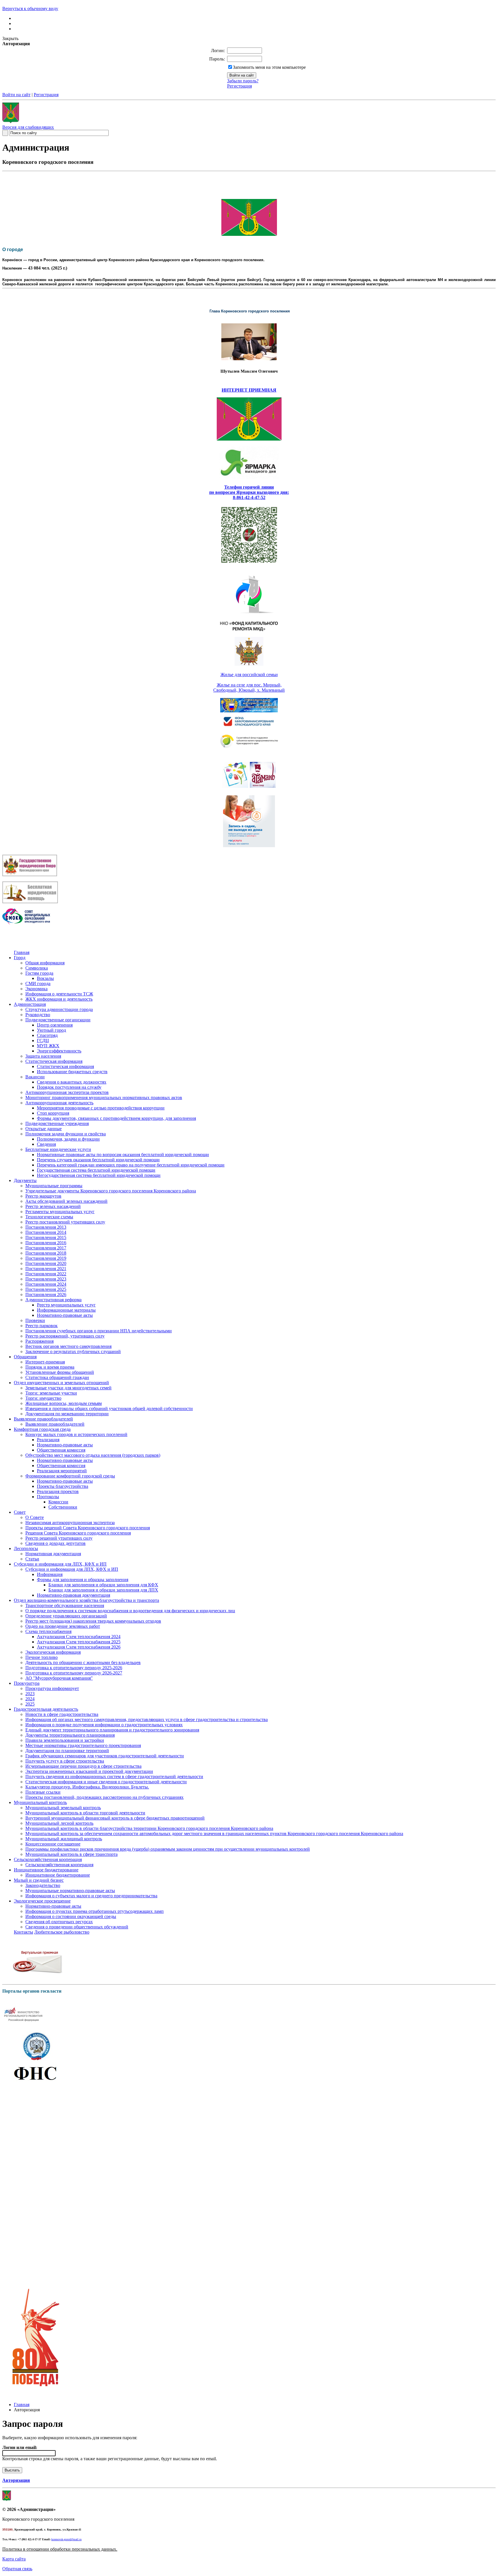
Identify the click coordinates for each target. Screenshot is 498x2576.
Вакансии (35, 1077)
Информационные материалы (66, 1310)
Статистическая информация (54, 1061)
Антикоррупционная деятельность (59, 1103)
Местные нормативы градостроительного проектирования (83, 1745)
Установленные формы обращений (60, 1372)
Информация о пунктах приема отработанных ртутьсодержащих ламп (95, 1911)
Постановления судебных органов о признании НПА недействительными (99, 1331)
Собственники (63, 1507)
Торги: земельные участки (51, 1393)
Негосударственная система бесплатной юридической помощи (99, 1175)
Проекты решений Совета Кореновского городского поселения (88, 1528)
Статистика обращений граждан (57, 1377)
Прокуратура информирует (52, 1688)
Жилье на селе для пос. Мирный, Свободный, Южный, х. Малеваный (249, 687)
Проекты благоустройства (63, 1486)
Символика (37, 968)
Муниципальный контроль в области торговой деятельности (85, 1813)
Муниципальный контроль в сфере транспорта (71, 1854)
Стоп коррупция (53, 1113)
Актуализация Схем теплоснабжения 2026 (79, 1647)
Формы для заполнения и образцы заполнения (83, 1580)
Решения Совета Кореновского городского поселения (78, 1533)
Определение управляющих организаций (66, 1616)
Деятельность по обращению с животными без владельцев (83, 1662)
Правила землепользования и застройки (65, 1740)
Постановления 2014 (46, 1232)
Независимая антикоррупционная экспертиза (70, 1523)
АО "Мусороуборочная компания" (59, 1678)
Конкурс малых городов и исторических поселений (76, 1434)
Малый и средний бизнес (39, 1880)
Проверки (35, 1320)
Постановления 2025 (46, 1289)
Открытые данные (44, 1129)
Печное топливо (41, 1657)
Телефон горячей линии (249, 487)
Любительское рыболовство (62, 1932)
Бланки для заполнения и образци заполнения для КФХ (103, 1585)
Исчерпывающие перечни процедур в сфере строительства (83, 1766)
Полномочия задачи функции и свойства (66, 1134)
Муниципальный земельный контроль (63, 1808)
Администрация (30, 1004)
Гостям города (39, 973)
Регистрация (239, 86)
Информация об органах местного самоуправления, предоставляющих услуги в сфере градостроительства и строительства (147, 1719)
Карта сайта (14, 2559)
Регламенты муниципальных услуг (60, 1212)
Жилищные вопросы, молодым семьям (64, 1403)
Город (20, 958)
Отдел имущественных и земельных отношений (61, 1383)
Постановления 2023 (46, 1279)
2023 (30, 1694)
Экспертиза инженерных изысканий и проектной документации (89, 1771)
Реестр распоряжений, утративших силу (65, 1336)
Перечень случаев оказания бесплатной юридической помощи (98, 1160)
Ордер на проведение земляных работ (63, 1626)
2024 (30, 1699)
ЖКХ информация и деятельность (59, 999)
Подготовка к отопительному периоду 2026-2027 (74, 1673)
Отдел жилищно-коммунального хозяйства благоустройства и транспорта (86, 1600)
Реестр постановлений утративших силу (65, 1222)
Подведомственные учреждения (57, 1123)
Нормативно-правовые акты (65, 1315)
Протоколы (48, 1497)
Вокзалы (45, 978)
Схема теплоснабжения (48, 1631)
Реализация (48, 1440)
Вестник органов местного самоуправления (68, 1346)
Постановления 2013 (46, 1227)
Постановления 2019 (46, 1258)
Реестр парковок (41, 1326)
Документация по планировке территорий (67, 1751)
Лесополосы (26, 1548)
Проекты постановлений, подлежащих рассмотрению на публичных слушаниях (104, 1797)
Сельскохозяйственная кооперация (48, 1859)
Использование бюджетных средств (72, 1072)
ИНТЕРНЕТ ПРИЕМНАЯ (249, 390)
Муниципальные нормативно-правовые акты (70, 1891)
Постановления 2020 (46, 1263)
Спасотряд (47, 1035)
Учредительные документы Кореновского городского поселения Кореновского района (111, 1191)
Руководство (38, 1015)
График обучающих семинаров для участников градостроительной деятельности (105, 1756)
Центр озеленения (55, 1025)
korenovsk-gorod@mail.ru (66, 2539)
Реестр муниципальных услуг (66, 1305)
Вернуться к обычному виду (30, 8)
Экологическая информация (53, 1652)
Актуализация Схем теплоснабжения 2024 (79, 1637)
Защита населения (43, 1056)
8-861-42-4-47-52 (249, 497)
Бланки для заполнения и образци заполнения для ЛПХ (103, 1590)
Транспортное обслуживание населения (65, 1605)
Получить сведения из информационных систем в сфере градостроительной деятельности (114, 1777)
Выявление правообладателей (43, 1419)
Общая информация (45, 963)
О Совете (35, 1517)
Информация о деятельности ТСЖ (59, 994)
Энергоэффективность (59, 1051)
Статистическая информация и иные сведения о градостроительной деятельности (106, 1782)
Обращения (25, 1357)
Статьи (32, 1559)
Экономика (36, 989)
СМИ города (38, 983)
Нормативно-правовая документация (73, 1595)
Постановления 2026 (46, 1294)
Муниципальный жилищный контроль (64, 1839)
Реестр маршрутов (43, 1196)
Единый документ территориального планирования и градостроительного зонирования (112, 1730)
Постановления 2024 (46, 1284)
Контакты (23, 1932)
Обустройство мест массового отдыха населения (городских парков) (93, 1455)
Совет (20, 1512)
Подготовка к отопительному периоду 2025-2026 (74, 1668)
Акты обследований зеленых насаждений (66, 1201)
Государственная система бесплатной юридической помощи (96, 1170)
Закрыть (10, 38)
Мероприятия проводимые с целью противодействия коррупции (101, 1108)
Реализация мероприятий (62, 1471)
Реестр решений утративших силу (59, 1538)
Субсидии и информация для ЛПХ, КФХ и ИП (60, 1564)
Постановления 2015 (46, 1237)
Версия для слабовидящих (28, 127)
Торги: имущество (43, 1398)
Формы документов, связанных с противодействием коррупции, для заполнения (116, 1118)
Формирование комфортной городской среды (70, 1476)
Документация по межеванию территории (67, 1414)
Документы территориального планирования (70, 1735)
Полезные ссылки (43, 1792)
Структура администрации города (59, 1009)
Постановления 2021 (46, 1269)
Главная (22, 952)
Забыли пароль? (243, 81)
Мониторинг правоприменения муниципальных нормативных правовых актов (104, 1098)
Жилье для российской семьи (249, 675)
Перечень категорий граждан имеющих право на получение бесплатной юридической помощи (131, 1165)
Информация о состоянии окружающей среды (71, 1916)
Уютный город (51, 1030)
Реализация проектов (58, 1491)
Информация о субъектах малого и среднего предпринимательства (91, 1896)
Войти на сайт (16, 95)
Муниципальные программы (54, 1186)
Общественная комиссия (61, 1450)
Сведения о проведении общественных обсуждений (77, 1927)
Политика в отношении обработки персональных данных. (60, 2549)
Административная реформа (53, 1300)
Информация (50, 1574)
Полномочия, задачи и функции (68, 1139)
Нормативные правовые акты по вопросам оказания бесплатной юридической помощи (123, 1155)
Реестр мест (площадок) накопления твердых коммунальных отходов (93, 1621)
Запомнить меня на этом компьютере (269, 67)
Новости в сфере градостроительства (62, 1714)
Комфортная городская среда (42, 1429)
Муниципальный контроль (40, 1802)
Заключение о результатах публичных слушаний (73, 1351)
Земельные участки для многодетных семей (68, 1388)
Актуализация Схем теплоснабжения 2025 (79, 1642)
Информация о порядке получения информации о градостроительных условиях (104, 1725)
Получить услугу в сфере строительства (65, 1761)
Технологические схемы (49, 1217)
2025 (30, 1704)
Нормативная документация (53, 1554)
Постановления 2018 (46, 1253)
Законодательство (43, 1885)
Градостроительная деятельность (46, 1709)
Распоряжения (39, 1341)
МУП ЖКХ (48, 1046)
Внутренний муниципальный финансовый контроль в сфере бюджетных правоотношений (115, 1818)
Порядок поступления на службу (69, 1087)
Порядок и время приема (50, 1367)
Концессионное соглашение (53, 1844)
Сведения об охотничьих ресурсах (59, 1922)
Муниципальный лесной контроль (59, 1823)
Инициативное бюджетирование (46, 1870)
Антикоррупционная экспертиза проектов (67, 1092)
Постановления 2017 (46, 1248)
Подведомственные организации (58, 1020)
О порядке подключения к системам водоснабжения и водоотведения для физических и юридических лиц (130, 1611)
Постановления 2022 (46, 1274)
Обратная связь (17, 2569)
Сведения (46, 1144)
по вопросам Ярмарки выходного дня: (249, 492)
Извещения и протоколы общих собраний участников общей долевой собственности (109, 1409)
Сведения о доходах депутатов (55, 1543)
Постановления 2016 (46, 1243)
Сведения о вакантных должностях (72, 1082)
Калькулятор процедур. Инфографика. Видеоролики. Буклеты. (87, 1787)
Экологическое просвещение (42, 1901)
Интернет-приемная (45, 1362)
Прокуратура (27, 1683)
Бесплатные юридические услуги (58, 1149)
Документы (25, 1180)
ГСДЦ (43, 1041)
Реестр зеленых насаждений (53, 1206)
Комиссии (58, 1502)
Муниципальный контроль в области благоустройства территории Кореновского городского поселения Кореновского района (149, 1828)
